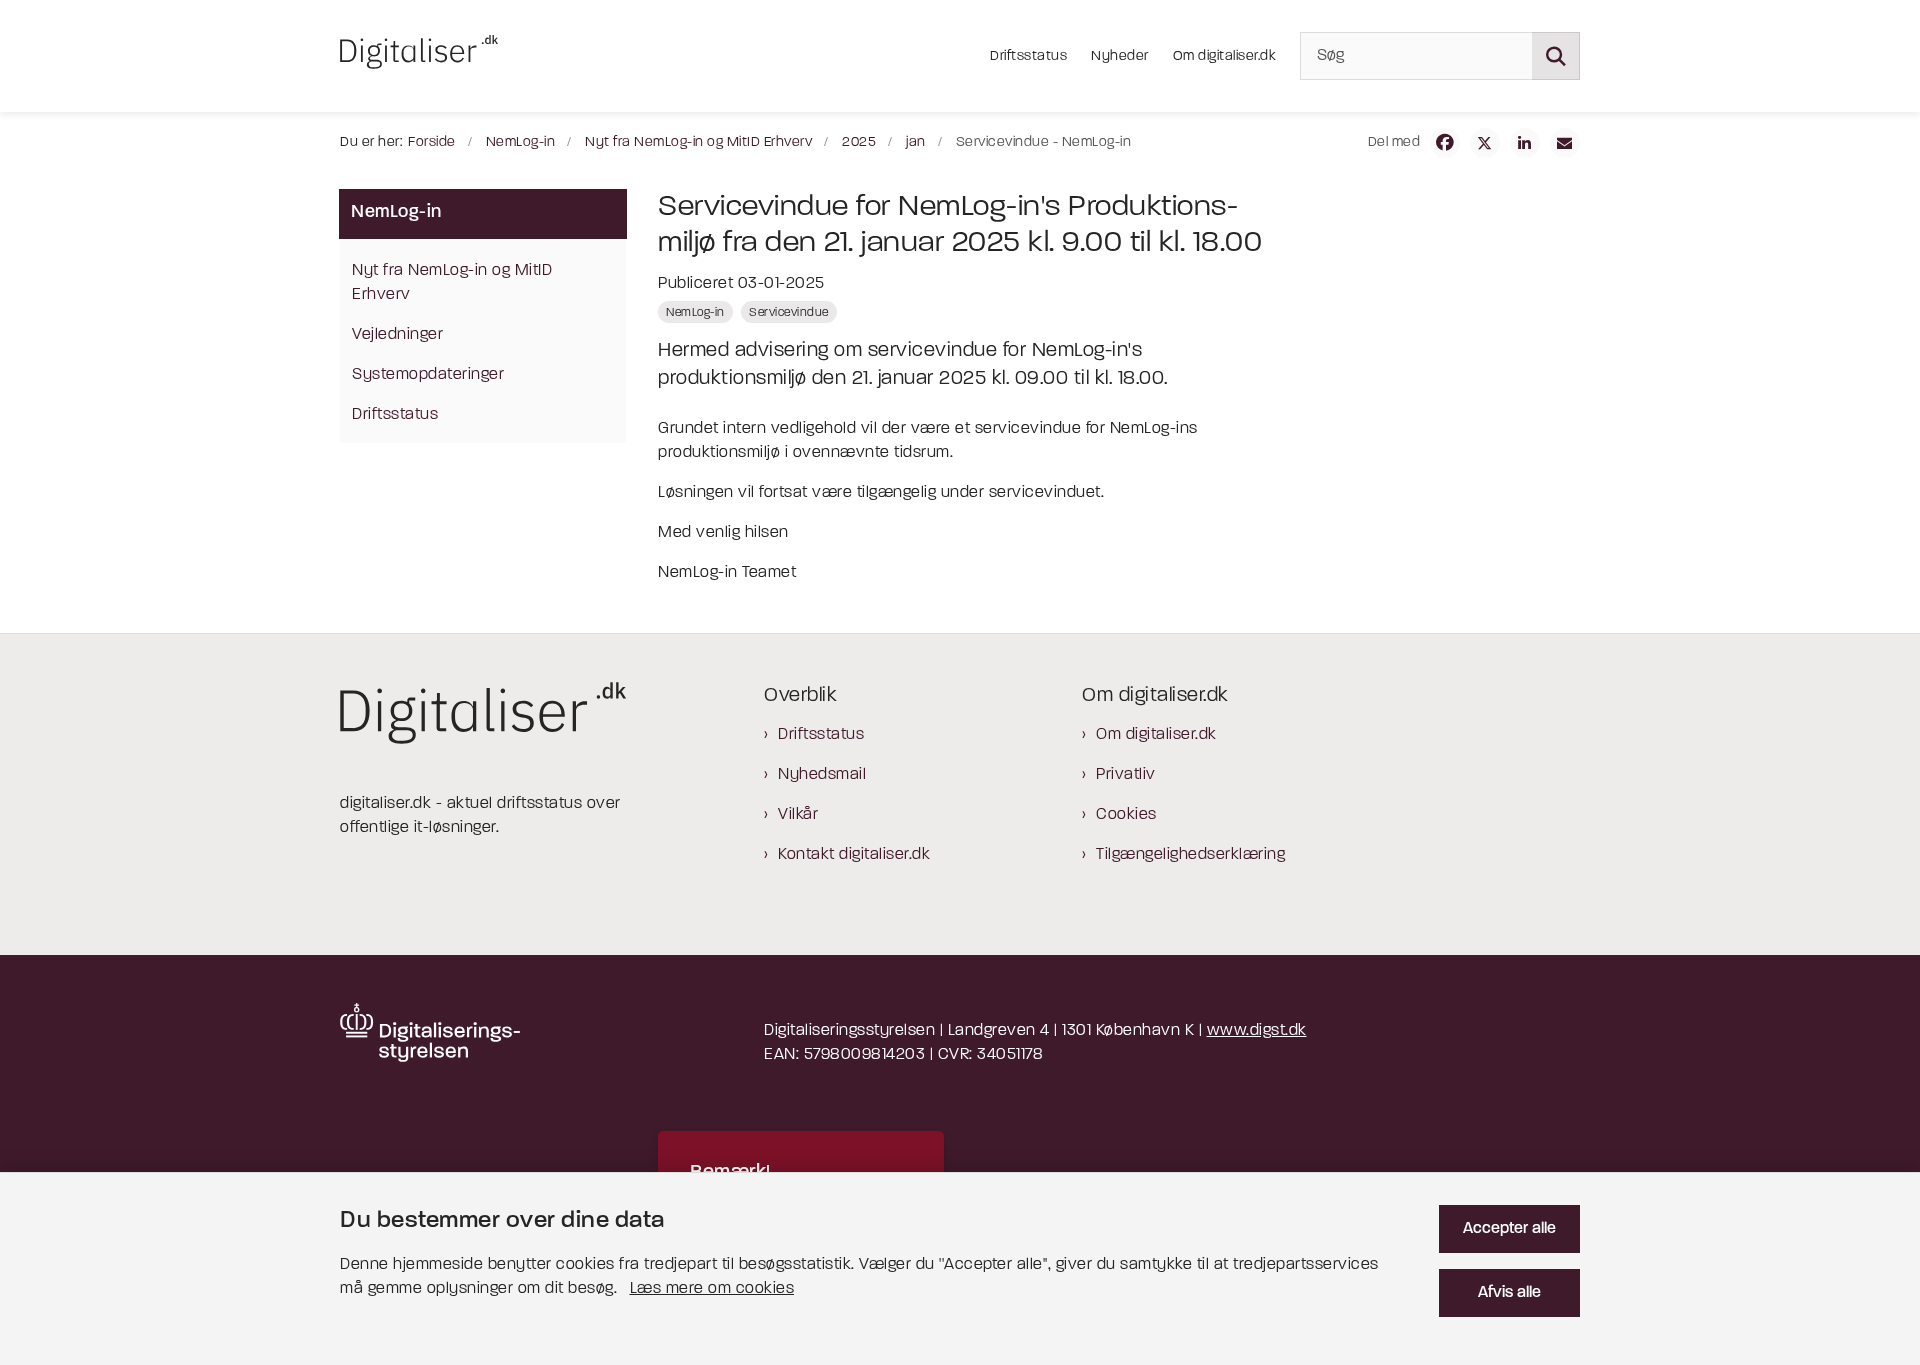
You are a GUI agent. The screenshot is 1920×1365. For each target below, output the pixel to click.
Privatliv (1126, 775)
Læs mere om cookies (712, 1289)
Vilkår (798, 815)
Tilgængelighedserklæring (1190, 855)
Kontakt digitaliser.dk (854, 855)
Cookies (1126, 815)
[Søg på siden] (1556, 56)
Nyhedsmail (822, 775)
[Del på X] (1485, 143)
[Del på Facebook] (1445, 143)
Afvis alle (1509, 1293)
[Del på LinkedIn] (1525, 143)
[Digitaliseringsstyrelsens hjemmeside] (430, 1032)
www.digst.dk (1257, 1031)
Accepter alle (1509, 1229)
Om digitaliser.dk (1156, 735)
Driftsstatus (821, 735)
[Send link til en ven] (1565, 143)
